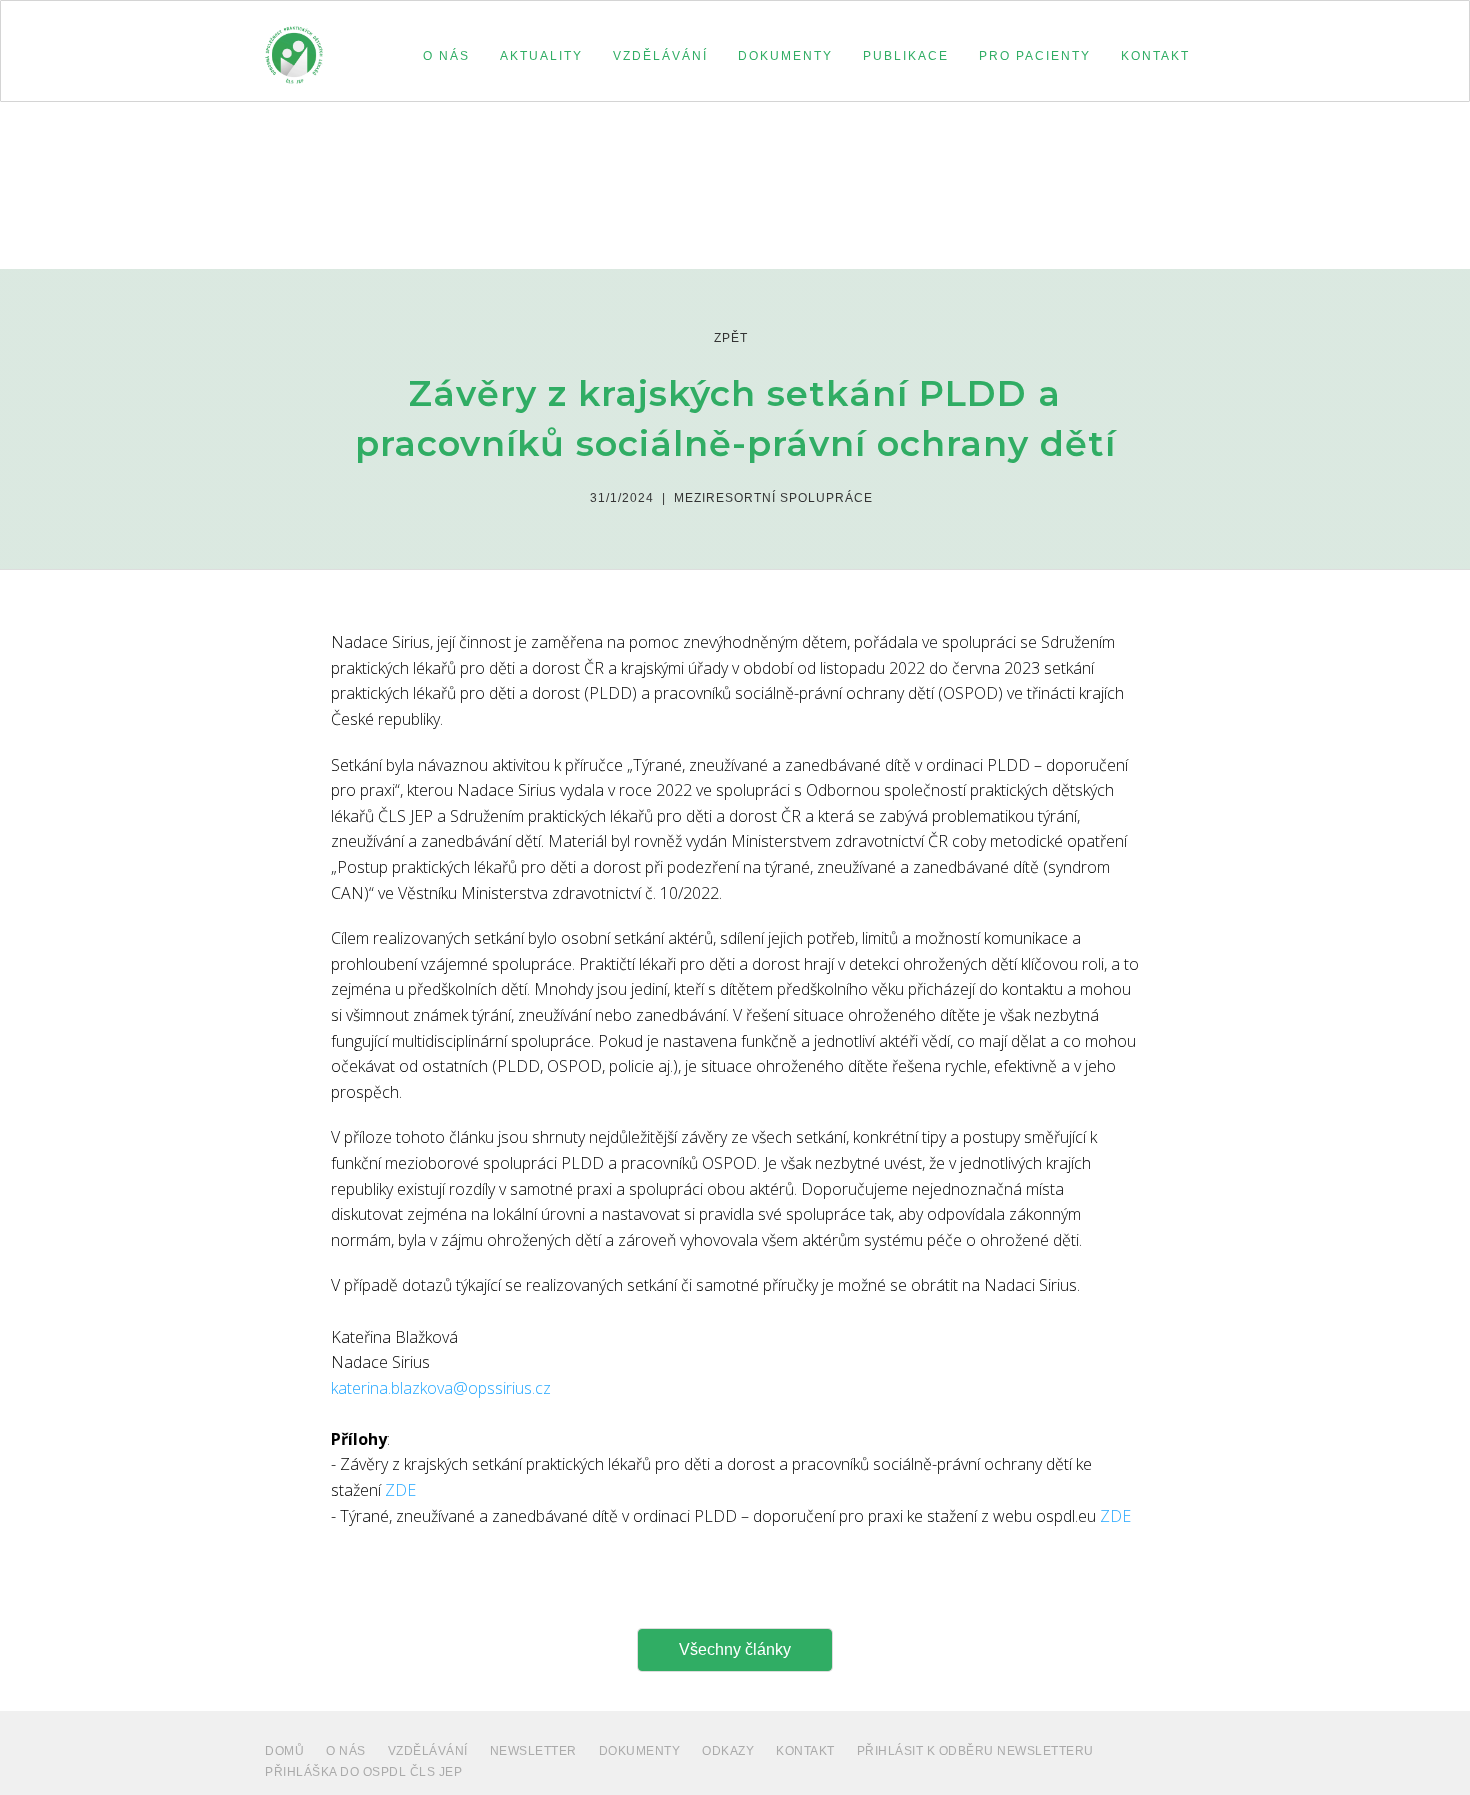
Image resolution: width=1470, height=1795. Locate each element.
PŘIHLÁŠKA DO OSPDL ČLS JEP (363, 1772)
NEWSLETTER (533, 1751)
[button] (446, 56)
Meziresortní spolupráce (773, 498)
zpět (731, 338)
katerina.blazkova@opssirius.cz (441, 1388)
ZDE (400, 1490)
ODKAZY (728, 1751)
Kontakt (805, 1751)
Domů (284, 1751)
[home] (294, 46)
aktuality (541, 56)
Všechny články (735, 1649)
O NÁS (346, 1751)
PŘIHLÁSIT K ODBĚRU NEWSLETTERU (975, 1751)
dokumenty (640, 1751)
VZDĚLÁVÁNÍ (428, 1751)
